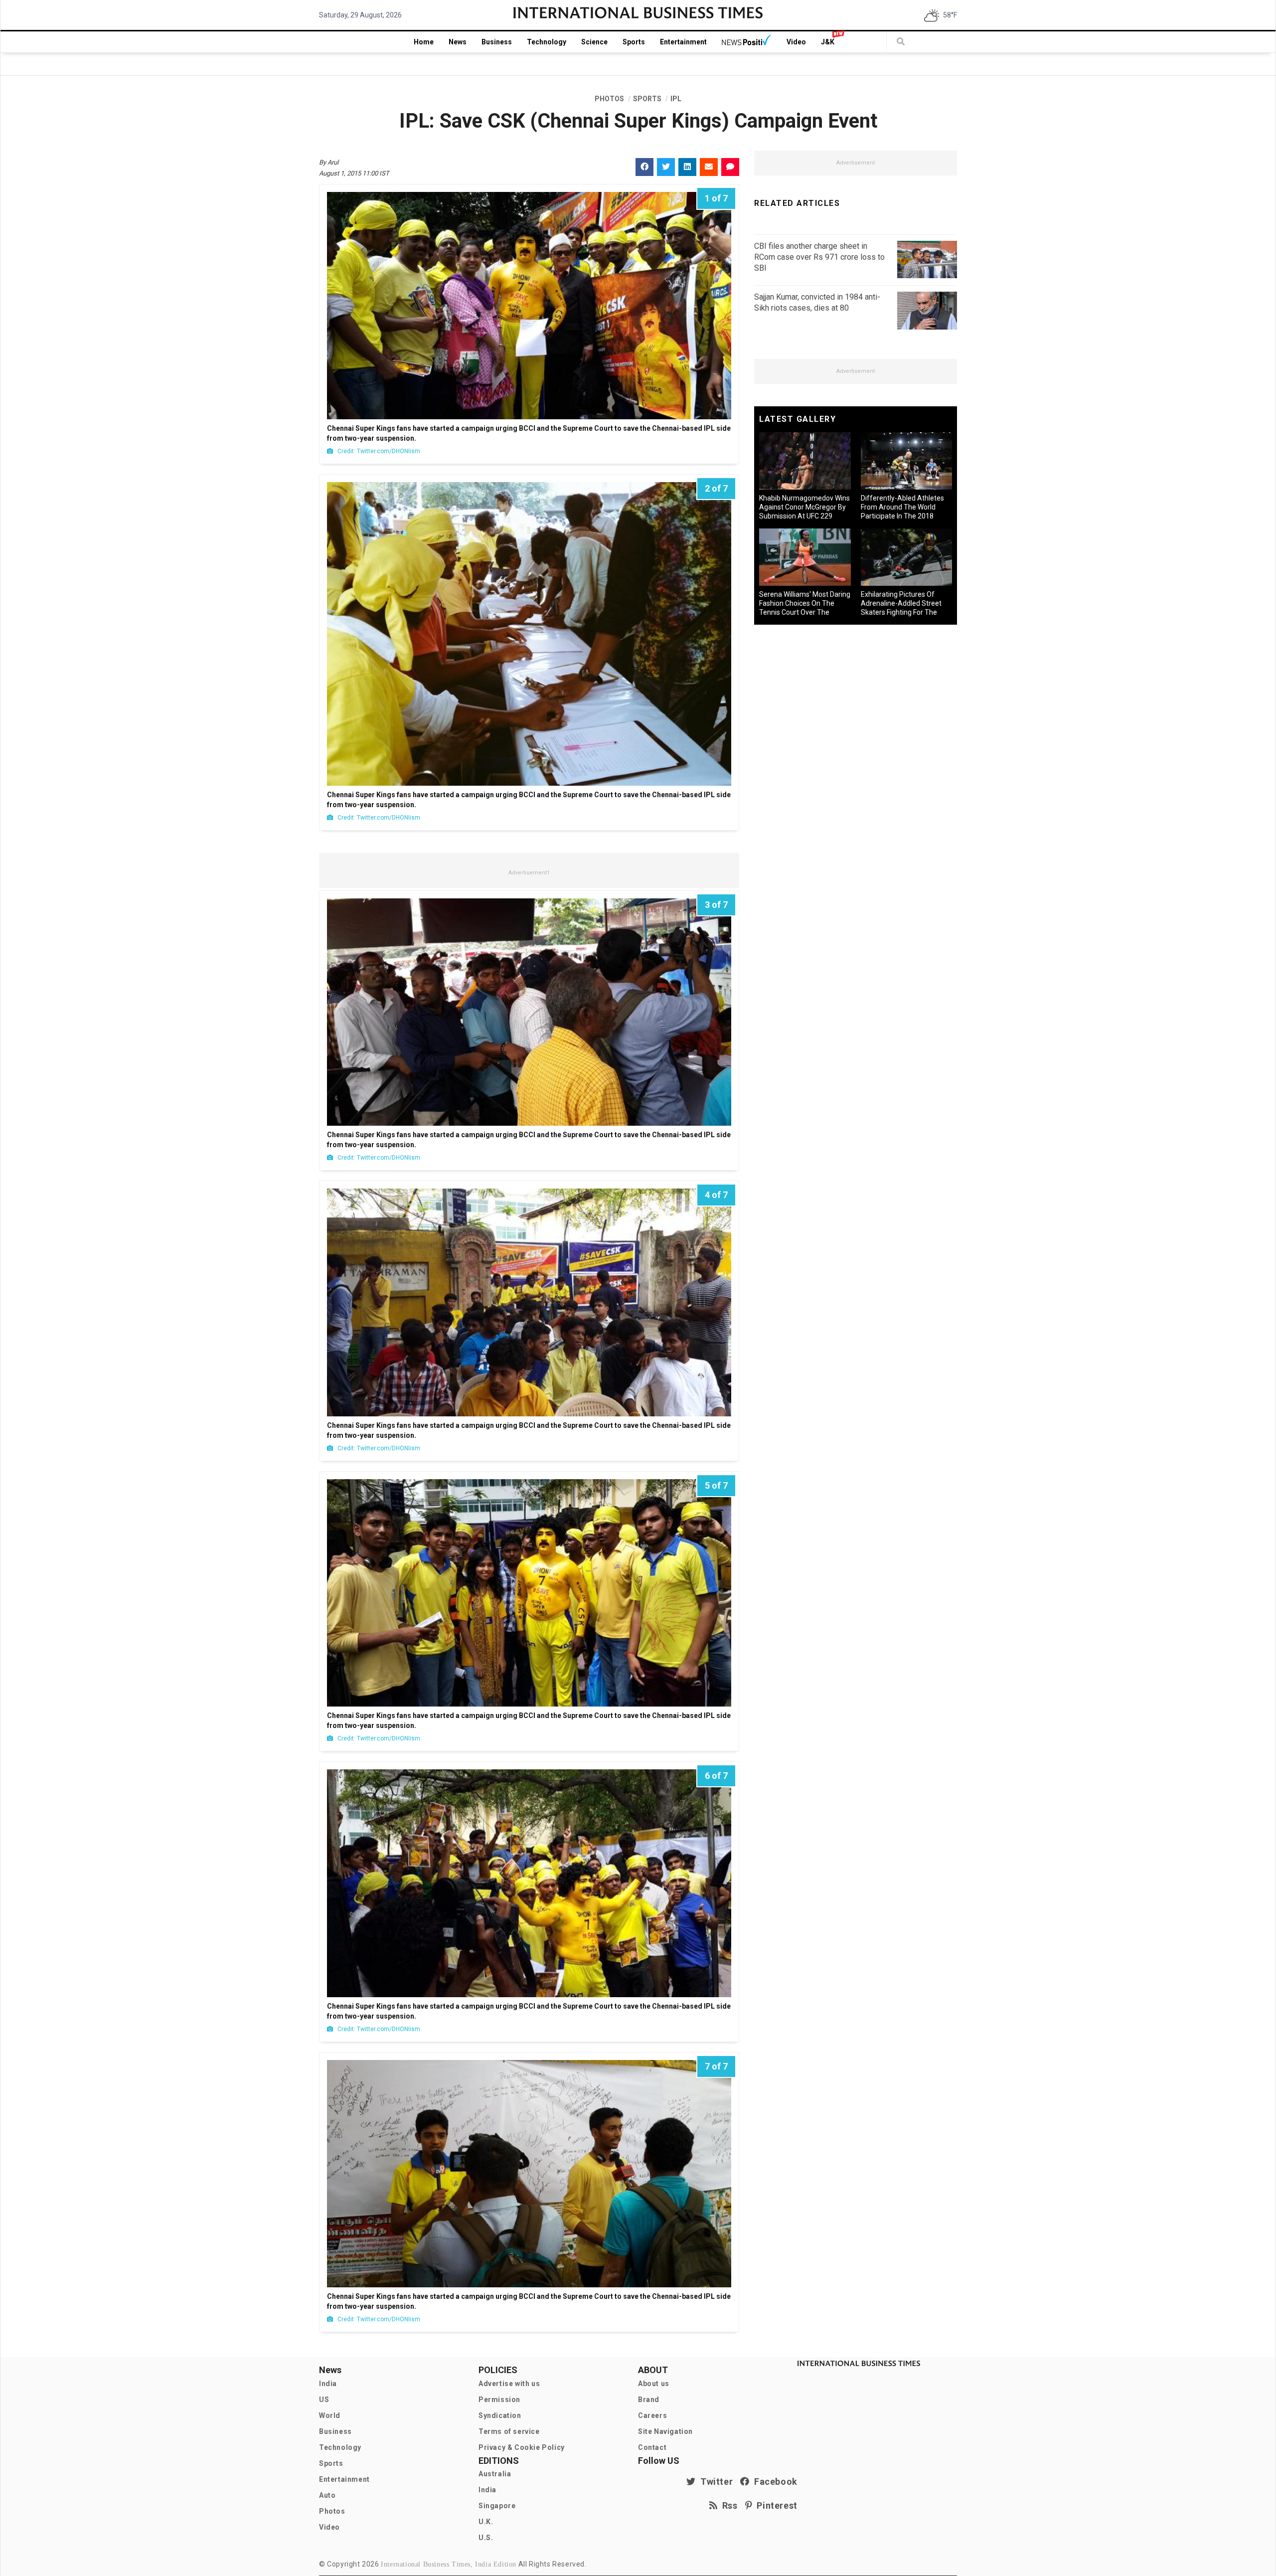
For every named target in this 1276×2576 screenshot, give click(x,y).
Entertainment (683, 42)
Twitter (714, 2482)
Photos (332, 2511)
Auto (327, 2495)
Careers (652, 2415)
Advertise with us (509, 2384)
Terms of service (509, 2431)
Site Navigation (665, 2431)
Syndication (500, 2415)
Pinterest (775, 2505)
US (324, 2400)
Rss (728, 2505)
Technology (547, 42)
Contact (652, 2447)
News (458, 42)
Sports (634, 42)
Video (796, 42)
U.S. (486, 2538)
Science (594, 42)
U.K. (486, 2522)
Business (497, 42)
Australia (495, 2474)
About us (654, 2384)
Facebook (774, 2482)
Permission (499, 2400)
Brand (649, 2400)
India (328, 2384)
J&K (828, 42)
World (330, 2415)
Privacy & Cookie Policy (522, 2447)
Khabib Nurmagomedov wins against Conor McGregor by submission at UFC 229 (804, 507)
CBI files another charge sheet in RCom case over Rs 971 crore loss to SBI (819, 257)
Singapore (497, 2506)
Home (424, 42)
